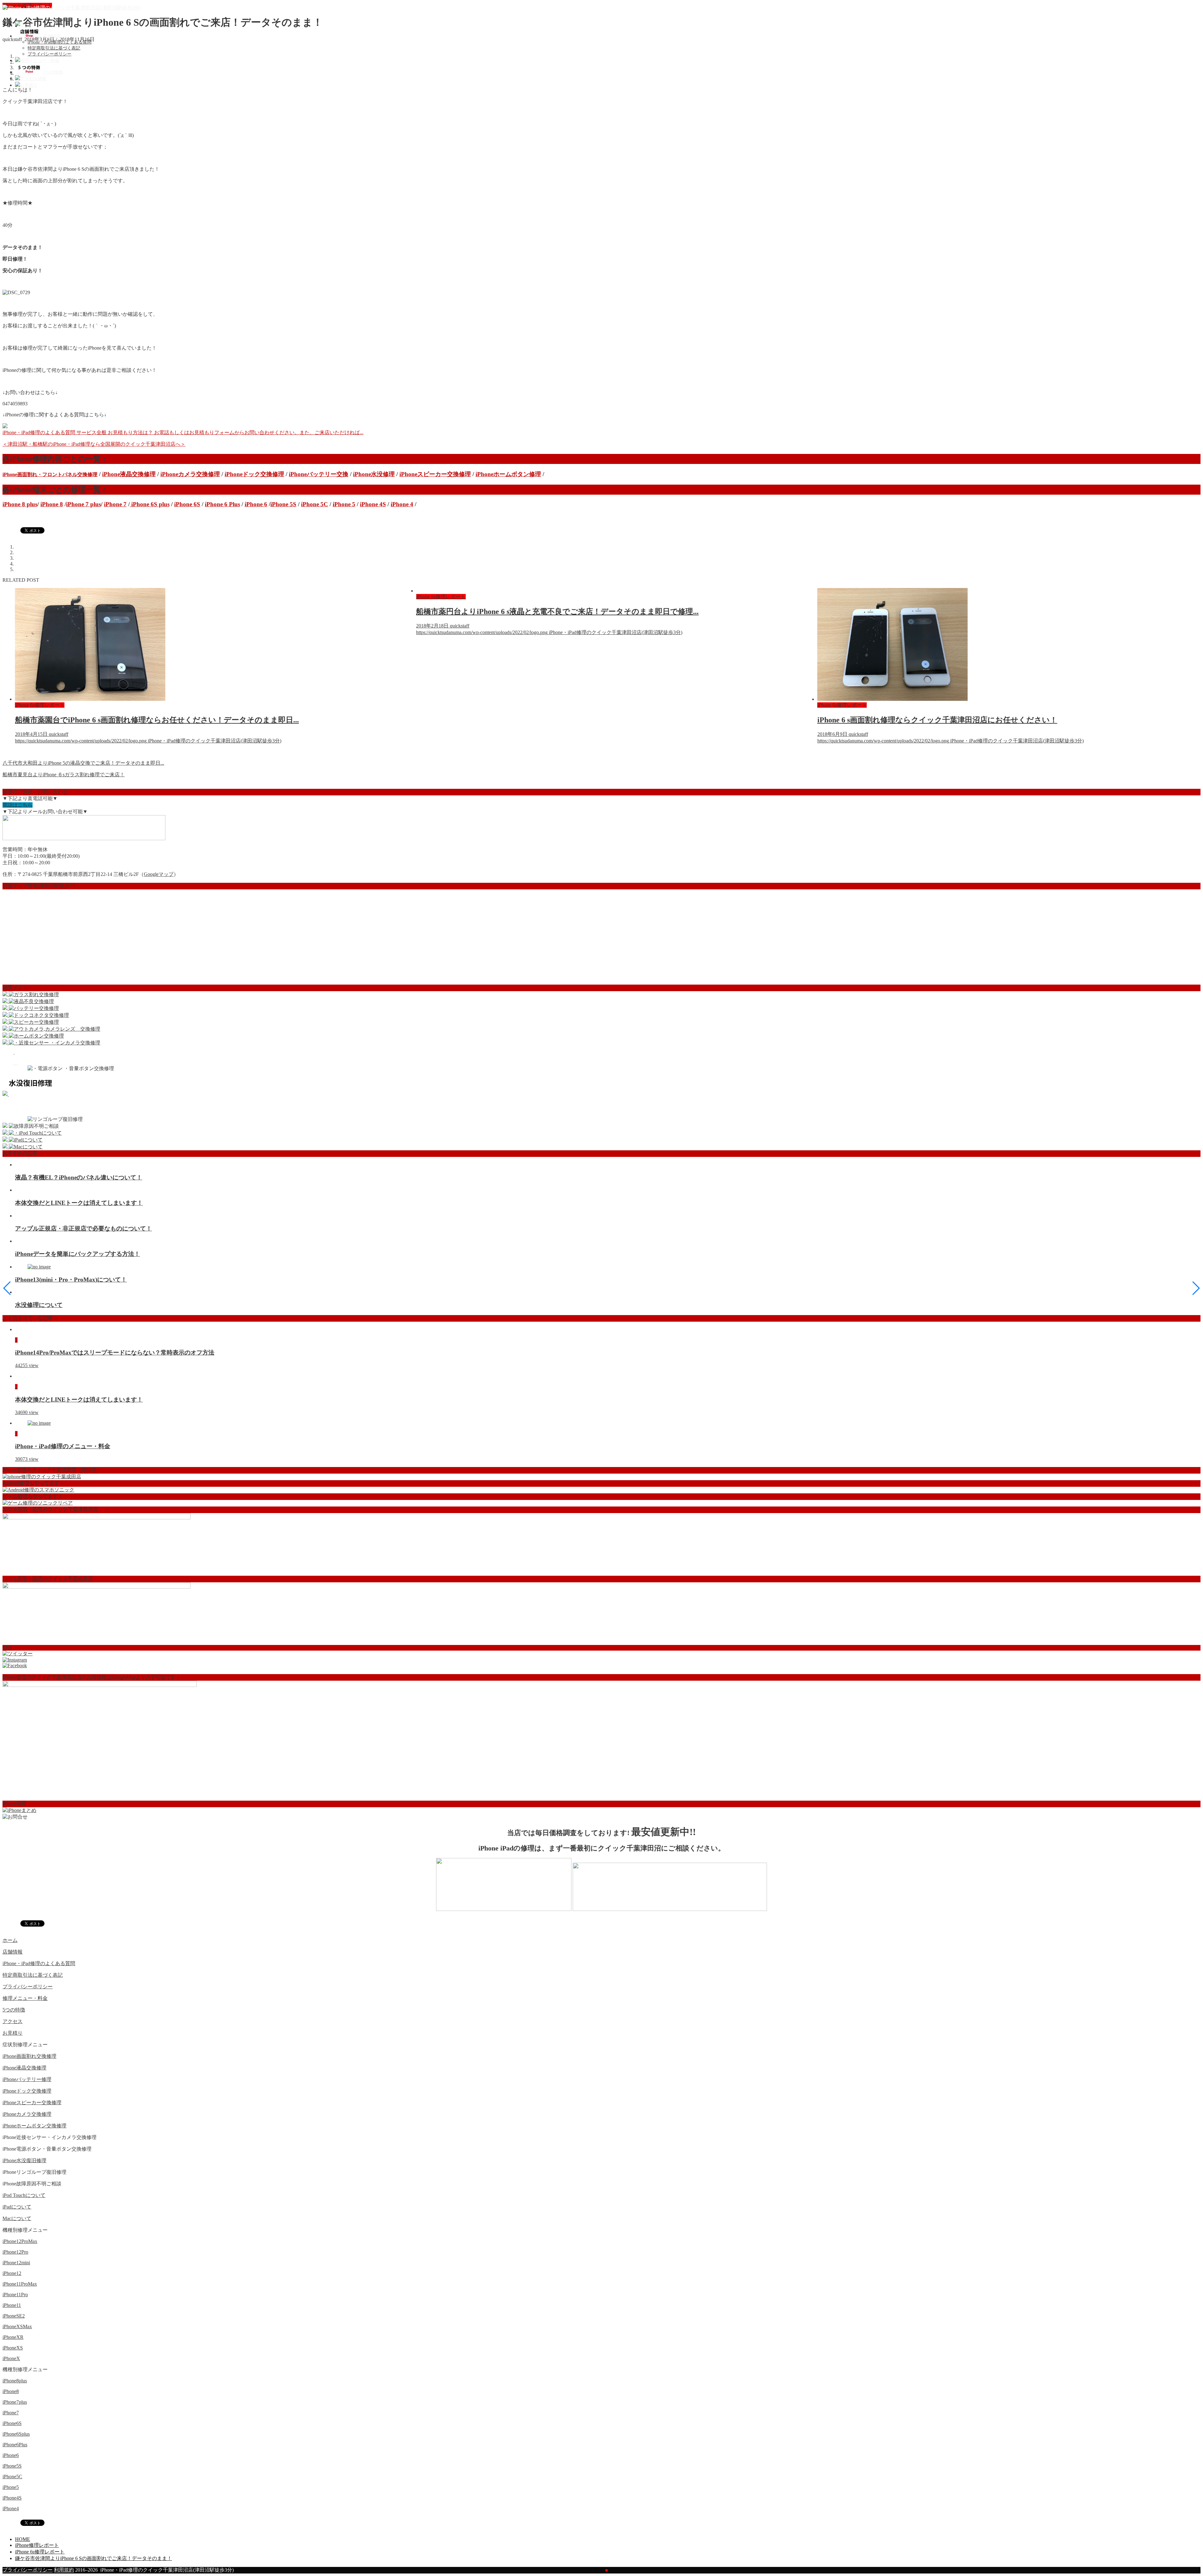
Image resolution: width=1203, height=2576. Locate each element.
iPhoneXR (13, 2337)
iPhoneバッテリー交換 (319, 474)
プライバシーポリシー (49, 54)
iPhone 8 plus (20, 504)
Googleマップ (159, 874)
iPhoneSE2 (14, 2316)
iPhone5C (12, 2477)
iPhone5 (11, 2487)
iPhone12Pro (15, 2252)
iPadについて (17, 2207)
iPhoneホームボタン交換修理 (34, 2126)
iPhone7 (11, 2413)
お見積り (13, 2033)
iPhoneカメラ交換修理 (190, 474)
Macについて (17, 2218)
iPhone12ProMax (20, 2241)
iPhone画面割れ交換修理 (29, 2056)
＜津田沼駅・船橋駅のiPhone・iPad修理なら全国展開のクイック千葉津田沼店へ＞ (94, 444)
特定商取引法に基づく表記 (54, 48)
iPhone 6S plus (150, 504)
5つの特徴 (14, 2010)
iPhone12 (12, 2273)
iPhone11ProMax (20, 2284)
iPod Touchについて (24, 2195)
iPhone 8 (52, 504)
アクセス (13, 2021)
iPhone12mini (16, 2263)
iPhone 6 (256, 504)
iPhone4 (11, 2508)
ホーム (10, 1940)
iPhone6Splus (16, 2434)
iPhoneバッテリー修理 (27, 2079)
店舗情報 (13, 1952)
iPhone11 (12, 2305)
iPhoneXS (13, 2348)
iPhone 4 (402, 504)
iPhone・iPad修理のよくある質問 (60, 42)
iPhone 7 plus (83, 504)
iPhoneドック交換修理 (254, 474)
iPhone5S (12, 2466)
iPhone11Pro (15, 2295)
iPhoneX (11, 2358)
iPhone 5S (283, 504)
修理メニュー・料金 (25, 1998)
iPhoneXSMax (17, 2326)
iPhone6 (11, 2455)
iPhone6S (12, 2423)
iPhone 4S (373, 504)
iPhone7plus (15, 2402)
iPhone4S (12, 2498)
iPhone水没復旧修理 (24, 2160)
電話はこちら (18, 805)
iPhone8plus (15, 2381)
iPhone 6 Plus (222, 504)
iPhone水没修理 (374, 474)
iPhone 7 (115, 504)
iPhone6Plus (15, 2445)
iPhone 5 (344, 504)
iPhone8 (11, 2391)
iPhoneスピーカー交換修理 (435, 474)
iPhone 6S (187, 504)
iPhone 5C (315, 504)
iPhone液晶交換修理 (129, 474)
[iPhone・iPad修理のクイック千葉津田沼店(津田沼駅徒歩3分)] (72, 8)
